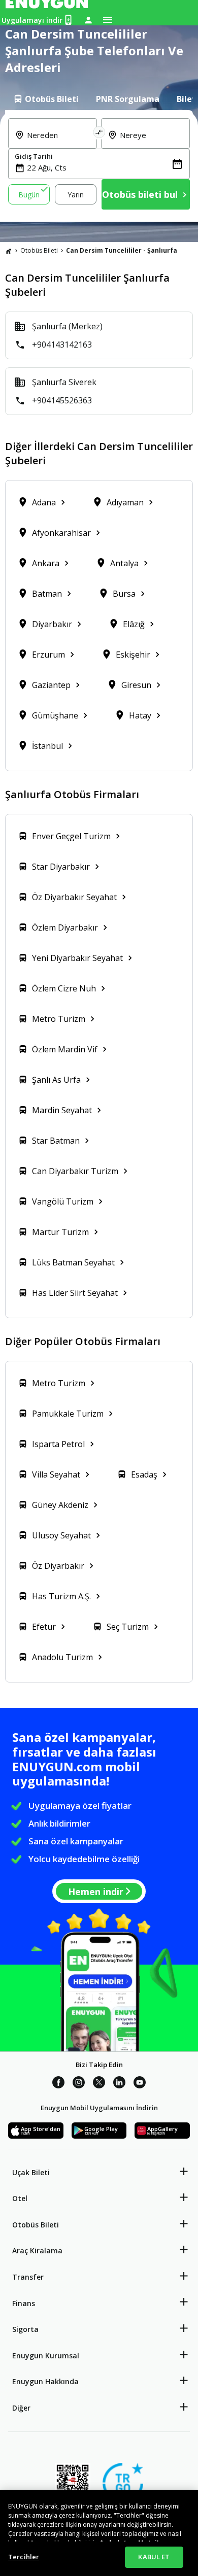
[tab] (46, 99)
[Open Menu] (108, 20)
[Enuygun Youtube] (140, 2084)
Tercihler (24, 2557)
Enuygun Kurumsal (46, 2356)
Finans (24, 2303)
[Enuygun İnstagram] (79, 2084)
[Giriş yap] (88, 20)
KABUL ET (154, 2557)
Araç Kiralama (37, 2251)
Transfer (28, 2277)
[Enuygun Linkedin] (119, 2084)
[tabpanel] (99, 166)
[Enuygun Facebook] (58, 2084)
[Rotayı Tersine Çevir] (99, 133)
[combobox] (59, 141)
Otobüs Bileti (39, 250)
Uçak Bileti (31, 2172)
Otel (20, 2198)
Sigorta (25, 2329)
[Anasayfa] (9, 251)
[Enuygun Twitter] (99, 2084)
